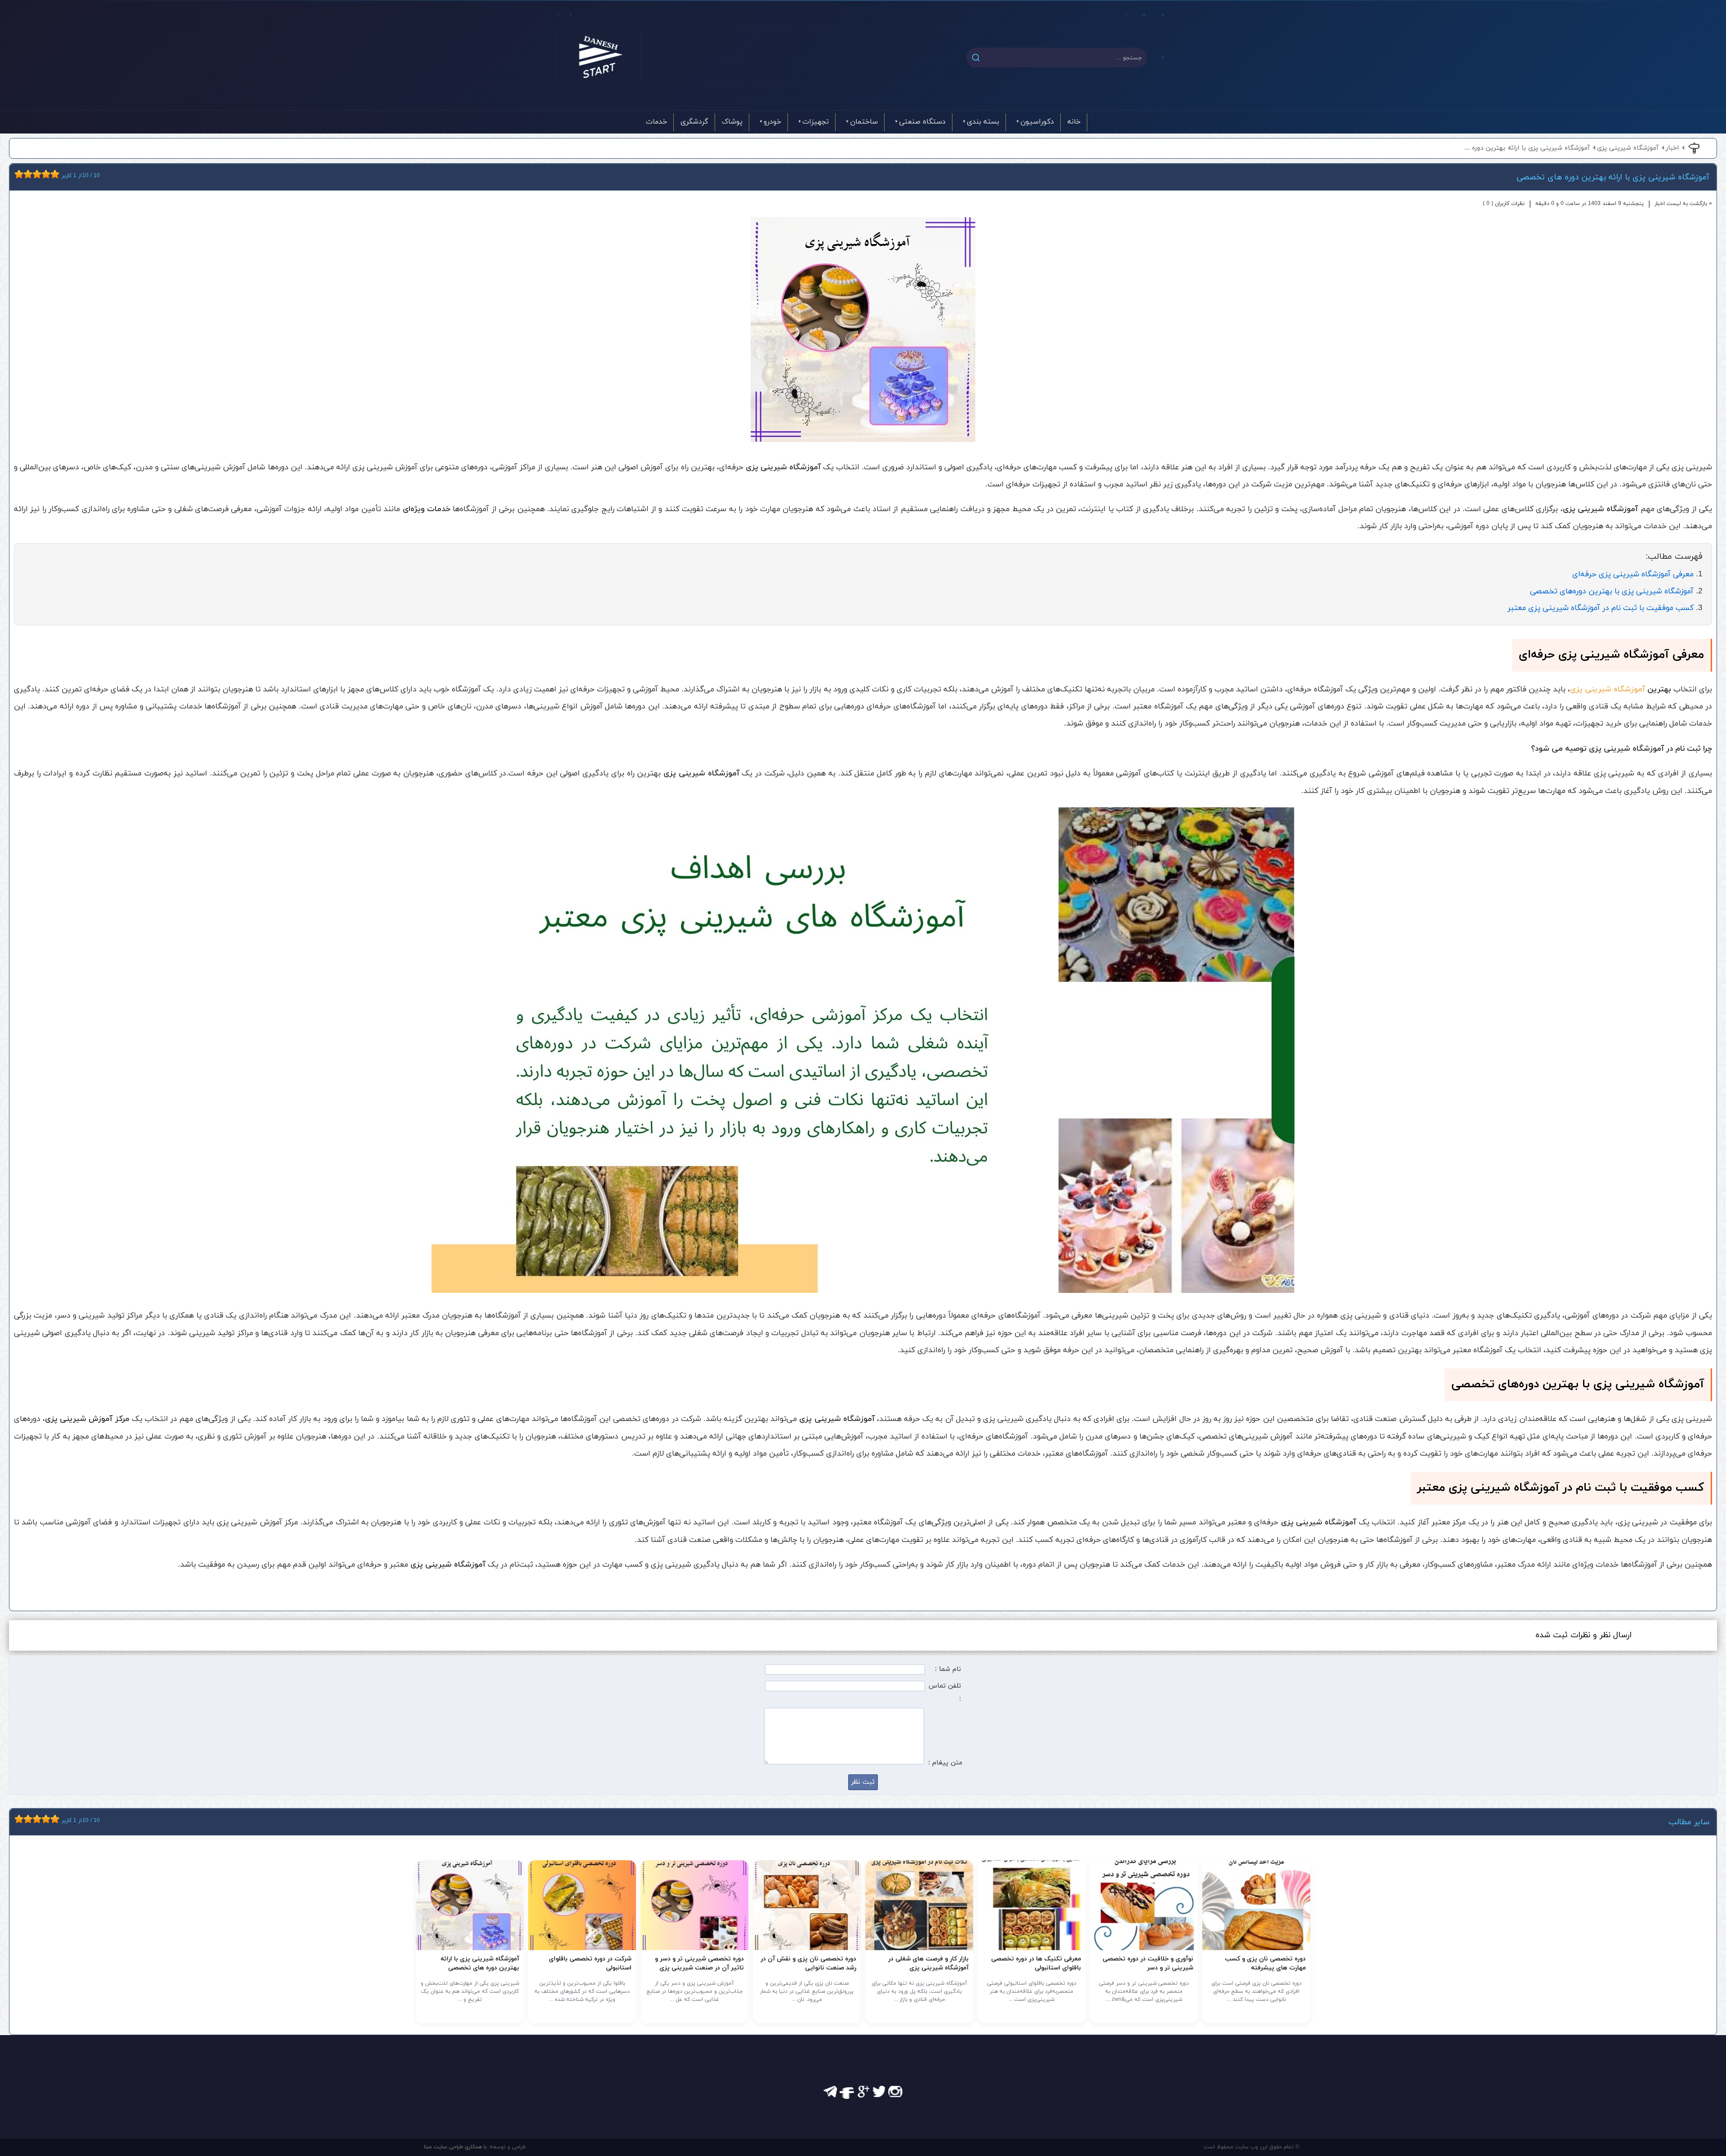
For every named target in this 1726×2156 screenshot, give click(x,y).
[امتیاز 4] (30, 174)
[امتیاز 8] (48, 174)
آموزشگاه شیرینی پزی (1628, 148)
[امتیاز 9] (53, 174)
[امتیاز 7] (44, 174)
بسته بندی (983, 122)
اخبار (1672, 148)
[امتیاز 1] (17, 174)
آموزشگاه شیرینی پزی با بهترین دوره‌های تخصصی (1612, 591)
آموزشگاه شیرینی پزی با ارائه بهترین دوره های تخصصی (1613, 177)
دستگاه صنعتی (922, 122)
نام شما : (948, 1669)
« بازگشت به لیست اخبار (1683, 204)
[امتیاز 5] (35, 174)
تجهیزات (816, 122)
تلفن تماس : (945, 1693)
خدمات (656, 122)
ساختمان (864, 122)
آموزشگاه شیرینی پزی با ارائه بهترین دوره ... (1527, 148)
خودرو (772, 122)
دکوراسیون (1037, 122)
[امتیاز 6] (39, 174)
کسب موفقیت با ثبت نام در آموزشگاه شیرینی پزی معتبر (1601, 608)
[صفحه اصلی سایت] (599, 57)
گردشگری (694, 122)
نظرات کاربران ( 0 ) (1504, 204)
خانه (1074, 122)
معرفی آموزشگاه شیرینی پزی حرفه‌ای (1633, 574)
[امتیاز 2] (21, 174)
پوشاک (732, 122)
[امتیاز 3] (26, 174)
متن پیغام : (945, 1763)
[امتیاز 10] (57, 174)
